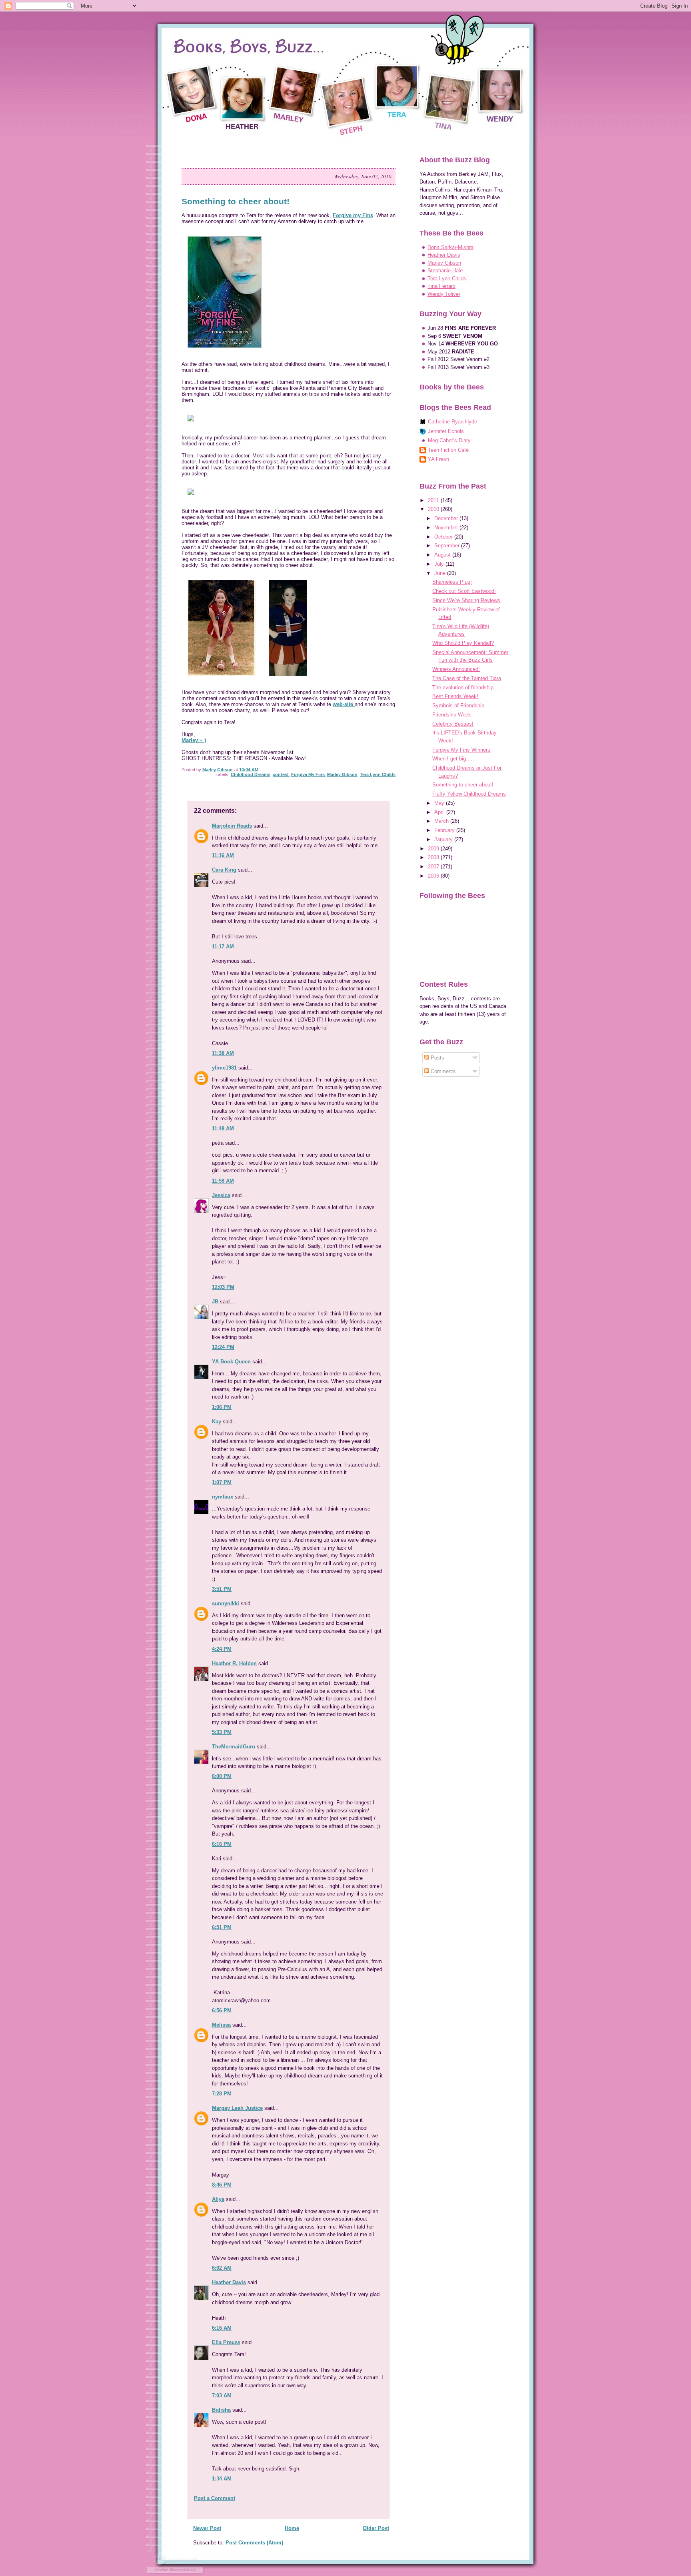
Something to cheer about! (463, 785)
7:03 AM (222, 2395)
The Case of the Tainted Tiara (467, 678)
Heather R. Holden (234, 1663)
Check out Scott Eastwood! (464, 591)
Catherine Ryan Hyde (452, 422)
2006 (434, 876)
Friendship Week (452, 715)
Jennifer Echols (446, 431)
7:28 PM (222, 2094)
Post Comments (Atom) (254, 2543)
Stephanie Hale (445, 270)
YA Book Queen (231, 1362)
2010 (434, 509)
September (448, 546)
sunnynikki (226, 1603)
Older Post (376, 2528)
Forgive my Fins (353, 215)
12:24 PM (223, 1347)
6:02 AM (222, 2268)
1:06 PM (222, 1407)
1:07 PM (222, 1482)
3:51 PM (222, 1589)
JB (215, 1302)
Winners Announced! (456, 669)
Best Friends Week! (455, 696)
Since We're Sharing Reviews (466, 600)
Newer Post (207, 2528)
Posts (437, 1058)
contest (281, 774)
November (447, 528)
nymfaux (223, 1497)
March (442, 821)
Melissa (221, 2025)
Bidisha (221, 2410)
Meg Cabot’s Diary (449, 440)
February (445, 830)
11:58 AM (223, 1181)
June (441, 573)
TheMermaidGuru (234, 1747)
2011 (434, 500)
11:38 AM (223, 1053)
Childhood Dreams (251, 774)
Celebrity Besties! (453, 724)
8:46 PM (222, 2185)
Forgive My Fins (308, 774)
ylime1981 (224, 1068)
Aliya (218, 2199)
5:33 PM (222, 1732)
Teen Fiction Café (448, 450)
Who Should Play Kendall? (463, 643)
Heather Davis (229, 2282)
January (444, 839)
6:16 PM (222, 1844)
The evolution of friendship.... (466, 687)
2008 (434, 857)
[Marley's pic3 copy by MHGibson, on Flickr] (288, 680)
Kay (217, 1422)
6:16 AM (222, 2328)
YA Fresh (438, 459)
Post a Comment (215, 2498)
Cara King (224, 870)
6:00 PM (222, 1776)
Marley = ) (194, 740)
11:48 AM (223, 1128)
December (447, 518)
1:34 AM (222, 2479)
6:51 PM (222, 1927)
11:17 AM (223, 947)
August (443, 555)
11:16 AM (223, 855)
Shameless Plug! (452, 582)
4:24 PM (222, 1649)
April (440, 812)
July (440, 564)
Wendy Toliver (444, 294)
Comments (442, 1071)
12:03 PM (223, 1287)
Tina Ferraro (441, 286)
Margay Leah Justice (237, 2108)
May (440, 803)
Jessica (221, 1195)
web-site (344, 704)
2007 (434, 867)
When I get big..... (453, 759)
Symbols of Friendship (458, 705)
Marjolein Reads (232, 826)
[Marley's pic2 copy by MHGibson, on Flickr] (222, 680)
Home (292, 2528)
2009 (434, 849)
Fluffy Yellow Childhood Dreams (469, 794)
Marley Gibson (342, 774)
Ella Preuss (226, 2342)
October (444, 537)
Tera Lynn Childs (378, 774)
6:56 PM (222, 2010)
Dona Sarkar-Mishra (450, 247)
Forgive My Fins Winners (461, 750)
